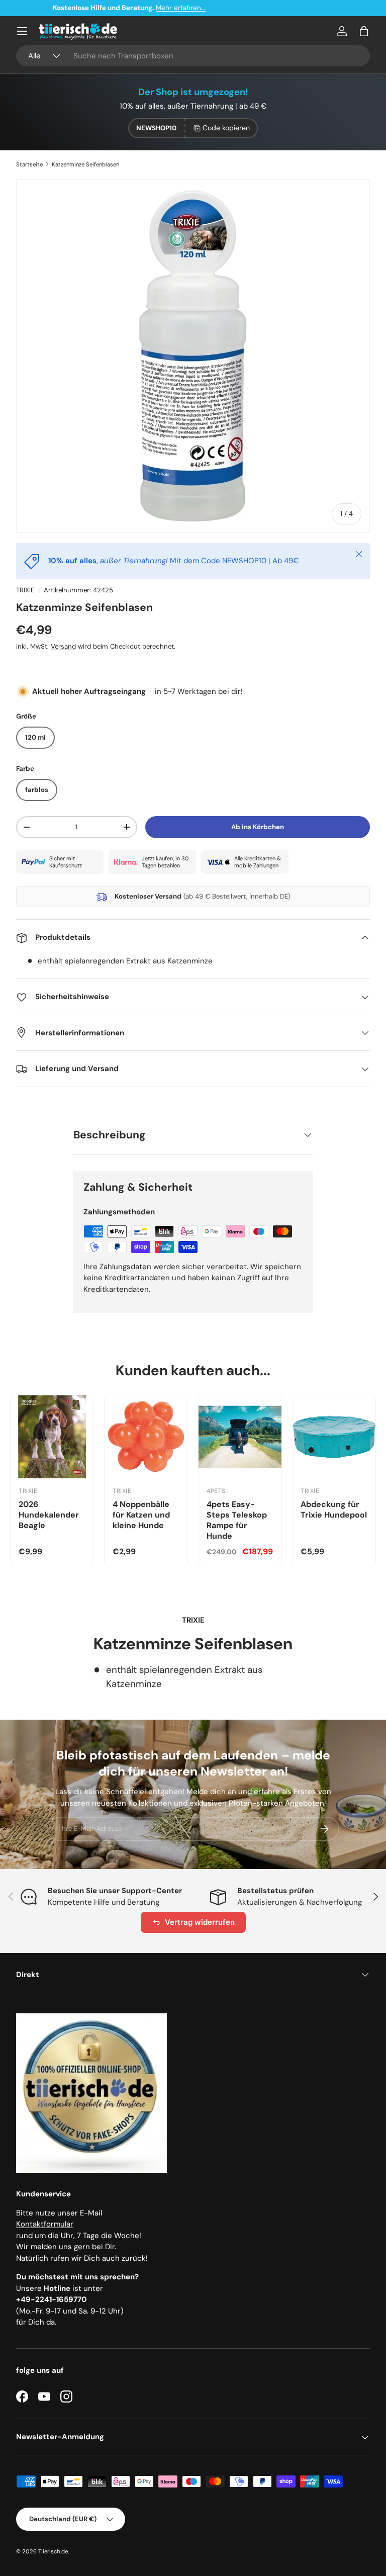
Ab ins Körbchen (258, 827)
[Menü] (22, 31)
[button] (364, 31)
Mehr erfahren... (245, 8)
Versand (63, 646)
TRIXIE (25, 590)
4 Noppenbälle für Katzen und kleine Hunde (141, 1515)
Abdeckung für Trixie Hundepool (334, 1509)
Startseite (29, 164)
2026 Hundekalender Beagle (49, 1515)
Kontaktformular (45, 2224)
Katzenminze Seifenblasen (85, 164)
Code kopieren (226, 128)
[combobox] (193, 56)
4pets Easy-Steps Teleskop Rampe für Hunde (237, 1520)
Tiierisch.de (53, 2551)
